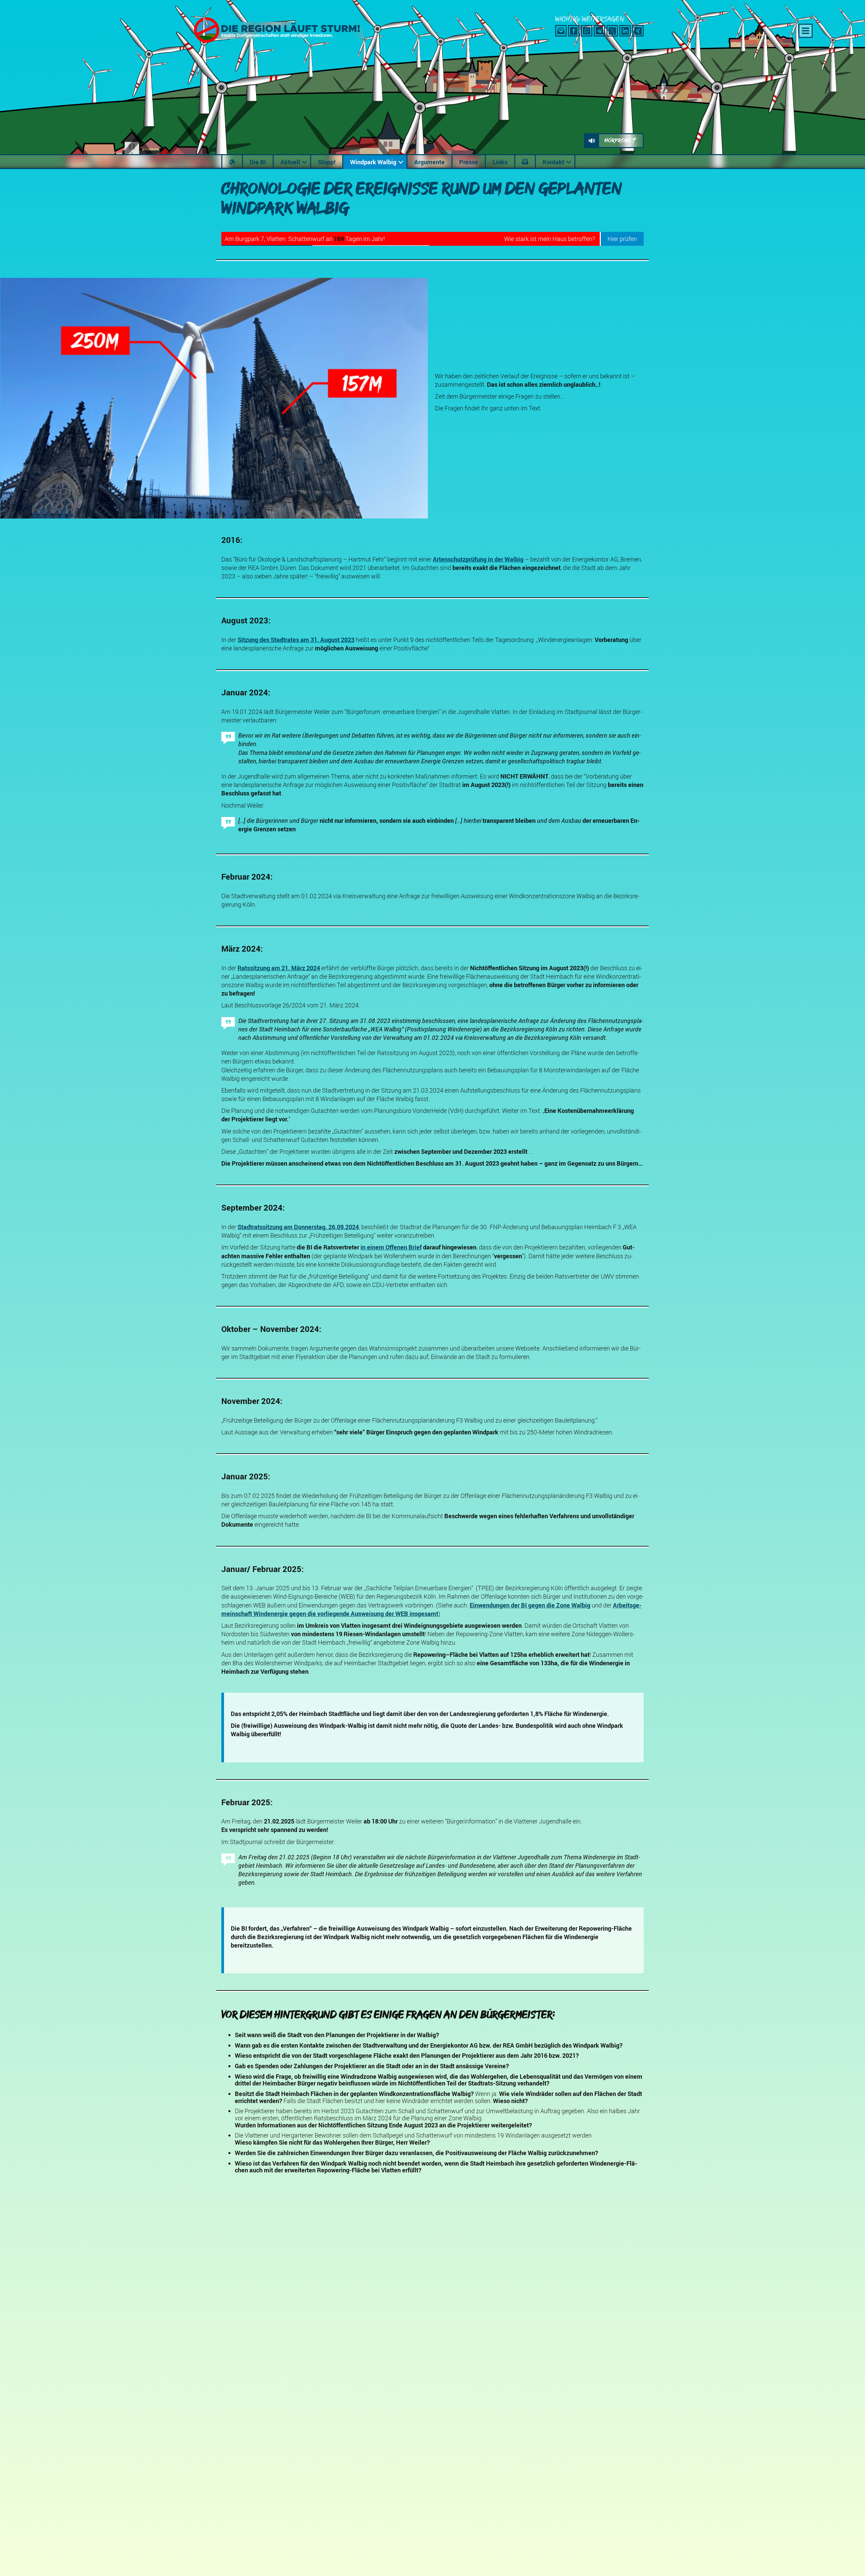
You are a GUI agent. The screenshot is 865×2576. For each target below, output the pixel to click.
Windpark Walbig (373, 162)
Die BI (258, 162)
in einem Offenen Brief (391, 1247)
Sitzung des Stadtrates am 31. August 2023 (296, 640)
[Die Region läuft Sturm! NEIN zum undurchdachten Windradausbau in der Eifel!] (275, 41)
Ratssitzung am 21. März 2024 (279, 968)
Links (500, 162)
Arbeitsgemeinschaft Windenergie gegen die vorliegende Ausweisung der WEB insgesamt (431, 1609)
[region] (432, 162)
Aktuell (290, 162)
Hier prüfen (622, 239)
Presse (469, 162)
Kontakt (553, 162)
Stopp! (327, 162)
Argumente (429, 162)
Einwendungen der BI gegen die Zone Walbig (530, 1605)
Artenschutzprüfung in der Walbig (478, 559)
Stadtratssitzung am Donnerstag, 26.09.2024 (298, 1227)
